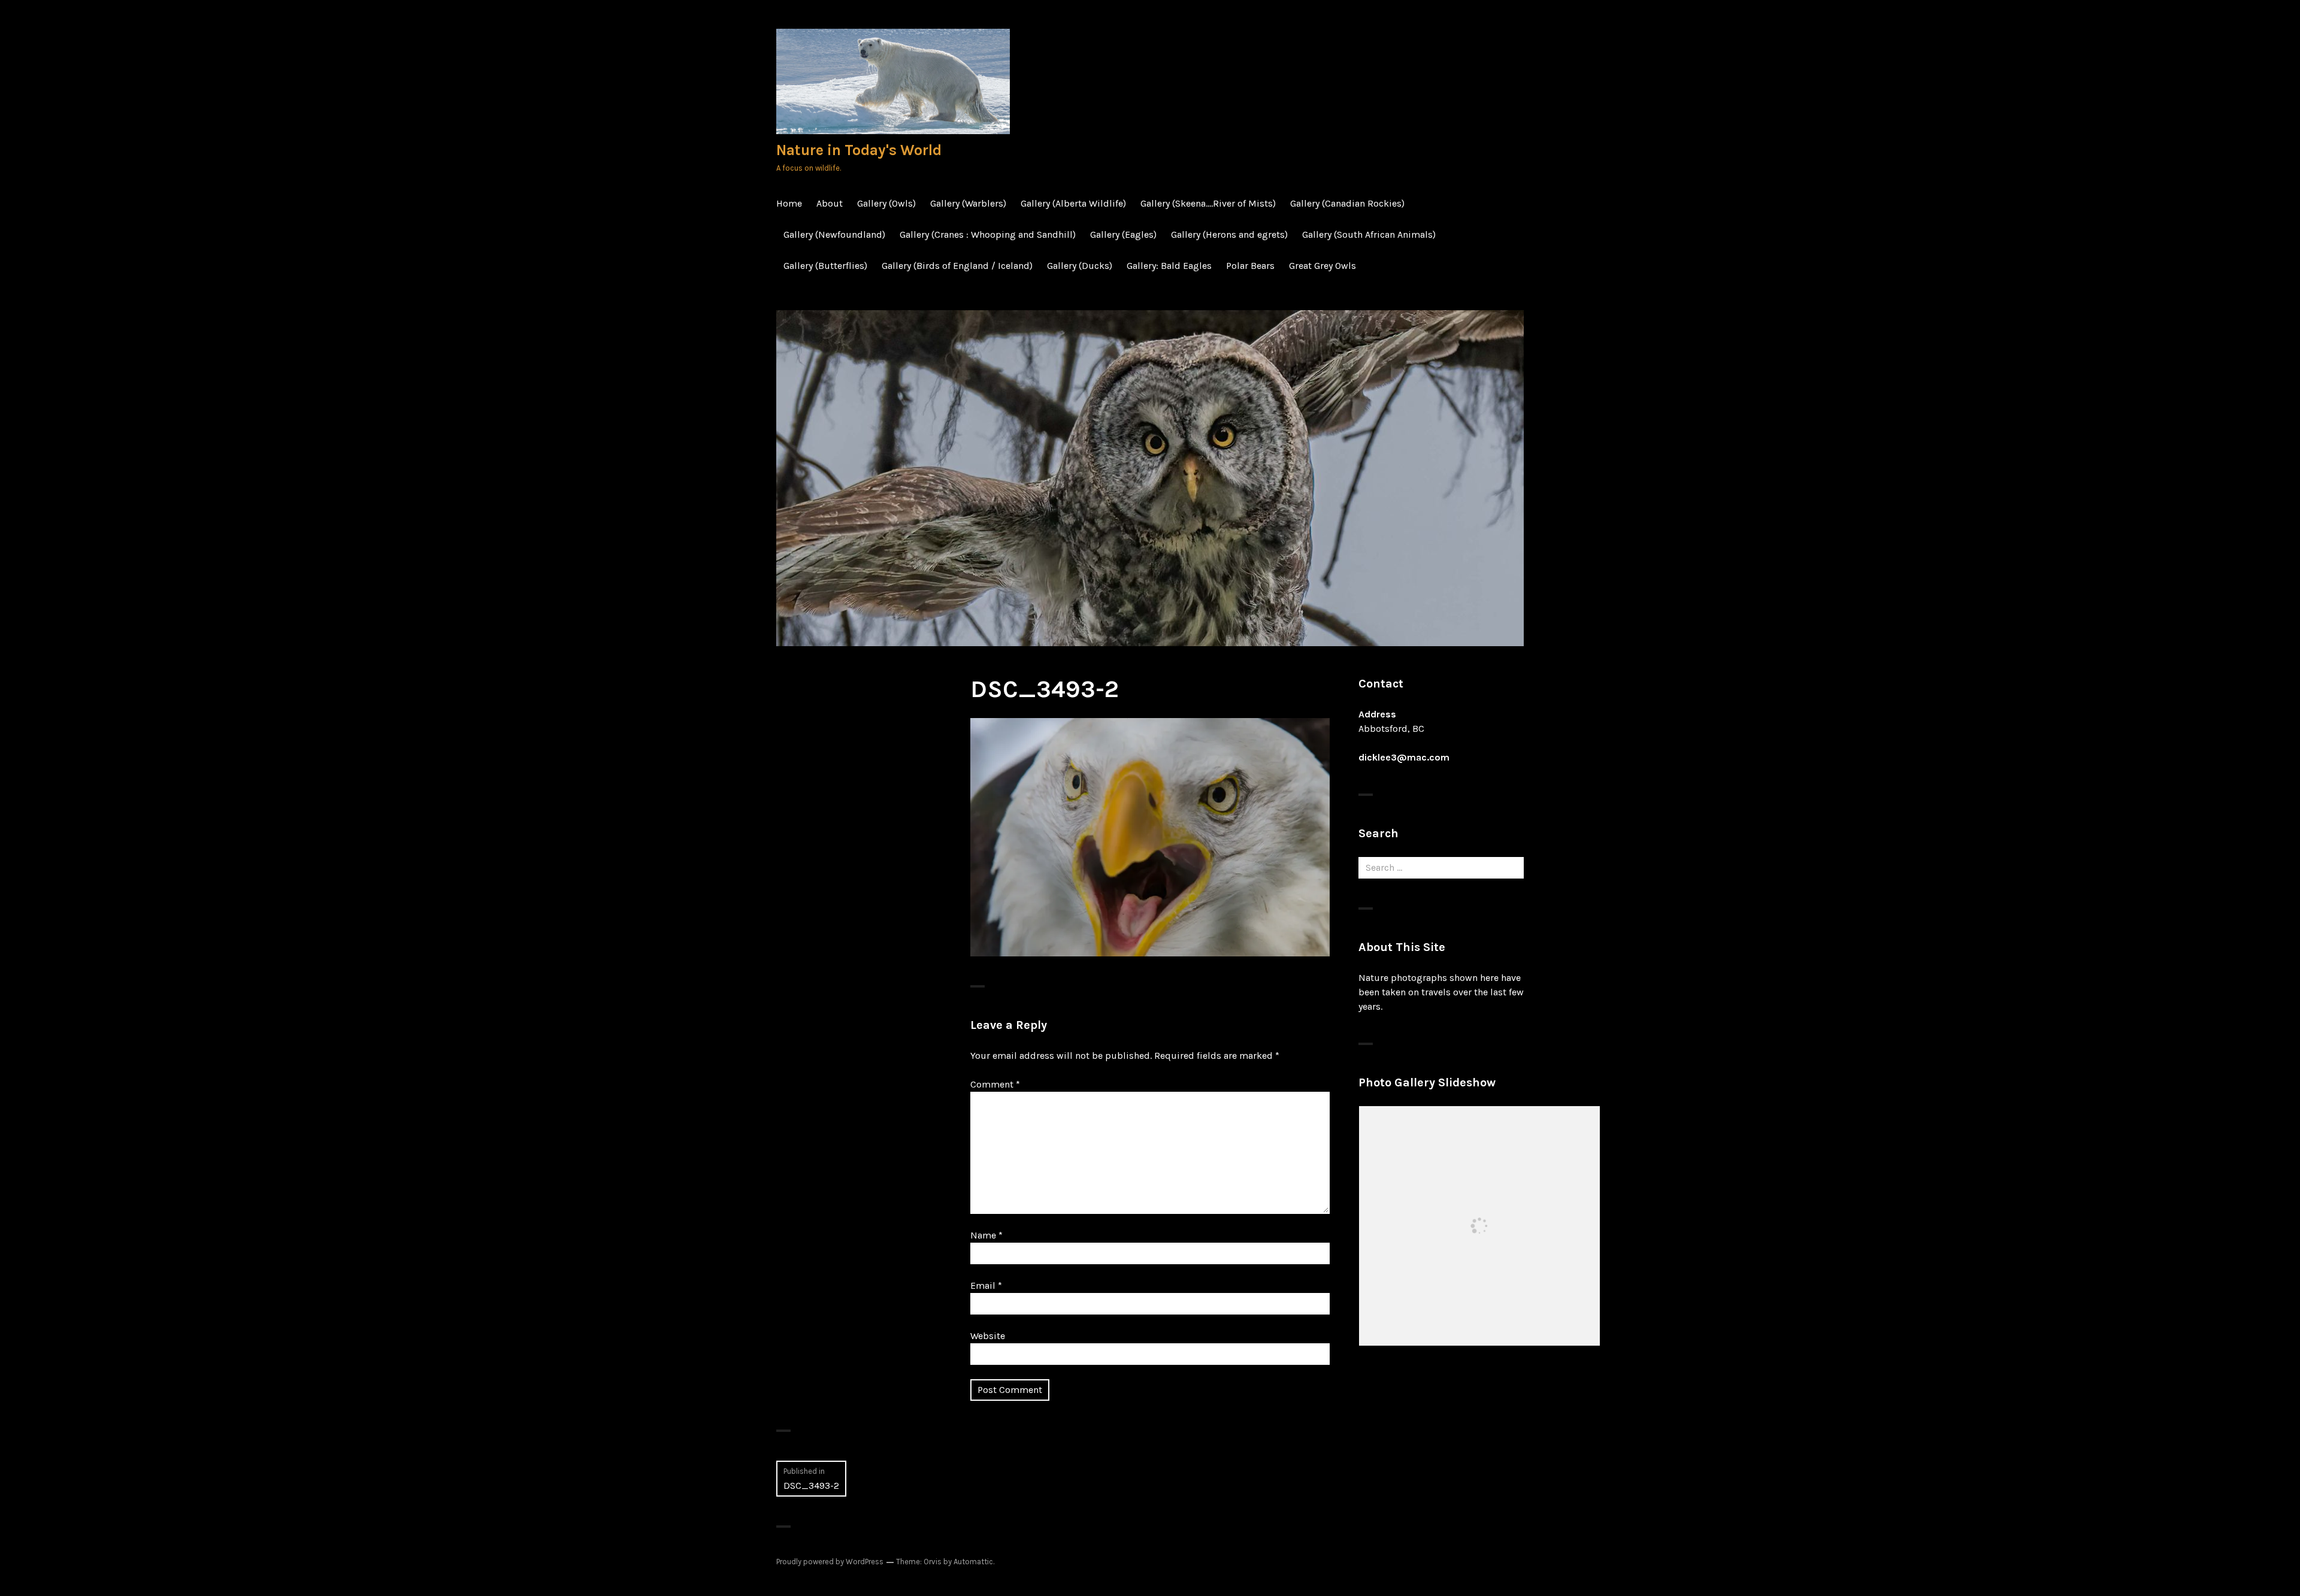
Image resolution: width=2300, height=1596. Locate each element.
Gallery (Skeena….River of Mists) (1208, 203)
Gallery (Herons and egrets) (1229, 234)
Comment (995, 1084)
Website (988, 1336)
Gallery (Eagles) (1123, 234)
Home (789, 203)
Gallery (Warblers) (968, 203)
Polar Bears (1250, 266)
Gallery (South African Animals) (1369, 234)
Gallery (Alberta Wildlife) (1073, 203)
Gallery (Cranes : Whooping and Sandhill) (988, 234)
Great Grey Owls (1322, 266)
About (830, 203)
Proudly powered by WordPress (830, 1562)
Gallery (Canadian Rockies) (1347, 203)
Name (986, 1235)
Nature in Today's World (859, 150)
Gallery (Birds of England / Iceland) (957, 266)
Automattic (973, 1562)
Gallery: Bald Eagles (1169, 266)
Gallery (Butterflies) (825, 266)
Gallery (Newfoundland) (834, 234)
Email (986, 1285)
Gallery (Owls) (886, 203)
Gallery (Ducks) (1080, 266)
